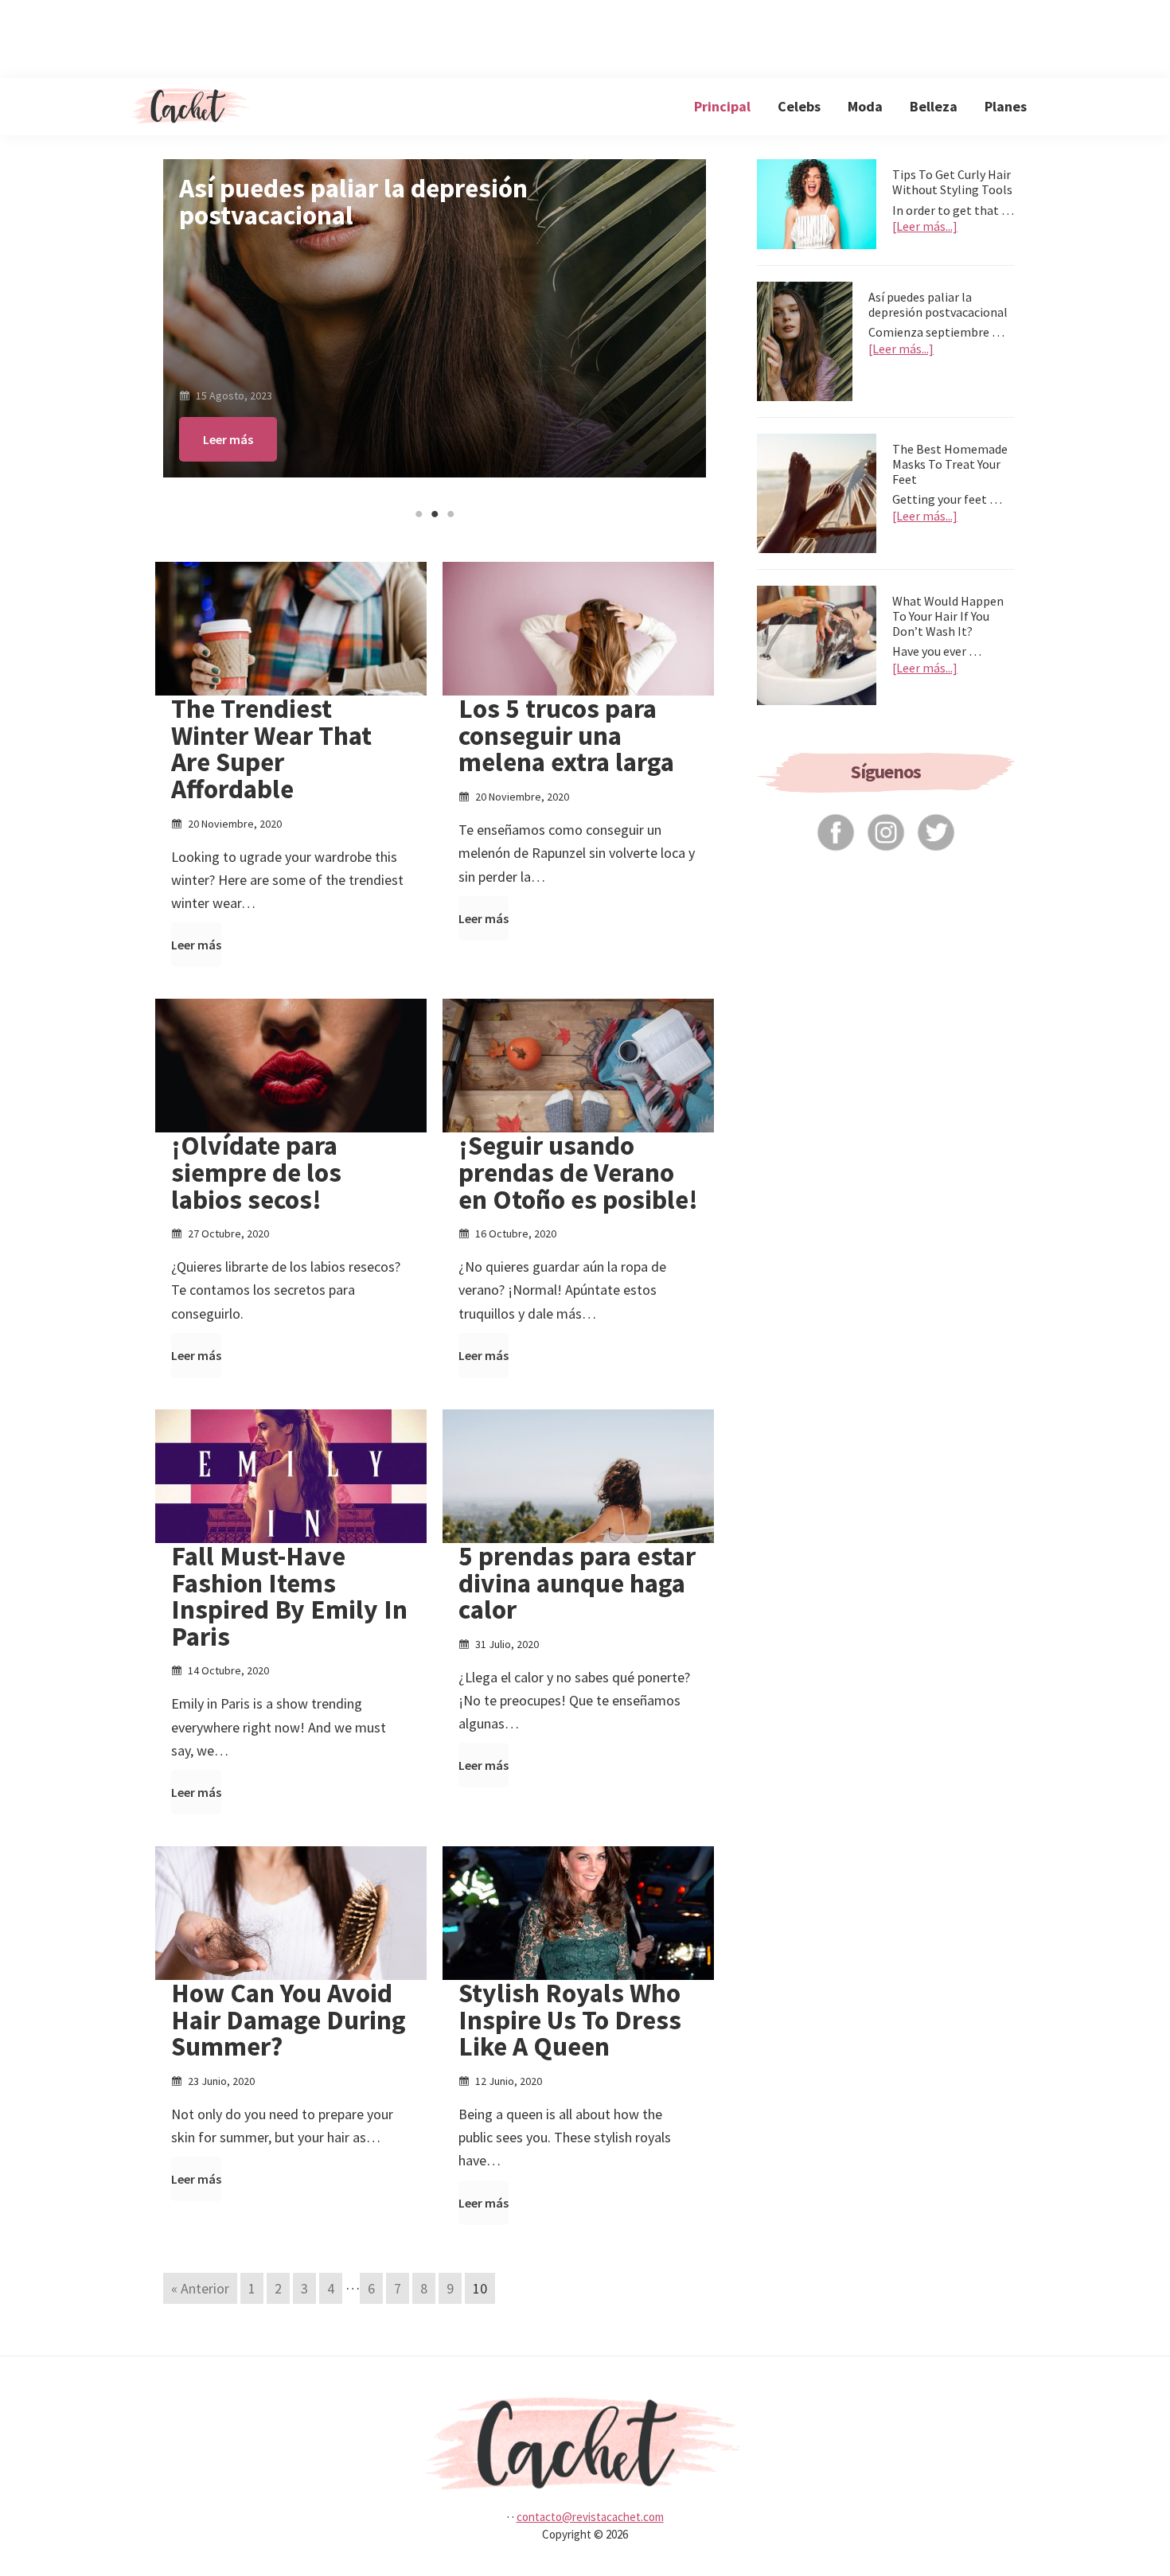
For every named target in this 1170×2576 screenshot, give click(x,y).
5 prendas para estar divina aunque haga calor (577, 1582)
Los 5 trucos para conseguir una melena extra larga (566, 735)
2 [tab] (435, 514)
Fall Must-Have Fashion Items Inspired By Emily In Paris (289, 1596)
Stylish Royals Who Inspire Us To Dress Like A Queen (570, 2019)
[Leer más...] (925, 226)
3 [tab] (450, 514)
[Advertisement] (585, 36)
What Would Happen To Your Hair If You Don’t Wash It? (948, 616)
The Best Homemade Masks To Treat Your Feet (419, 201)
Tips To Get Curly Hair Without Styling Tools (952, 182)
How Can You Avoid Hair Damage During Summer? (289, 2019)
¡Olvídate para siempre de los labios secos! (256, 1172)
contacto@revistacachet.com (590, 2517)
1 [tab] (419, 514)
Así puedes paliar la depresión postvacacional (938, 304)
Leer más (228, 439)
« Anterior (200, 2288)
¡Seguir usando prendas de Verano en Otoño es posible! (578, 1172)
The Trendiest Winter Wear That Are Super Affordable (271, 748)
